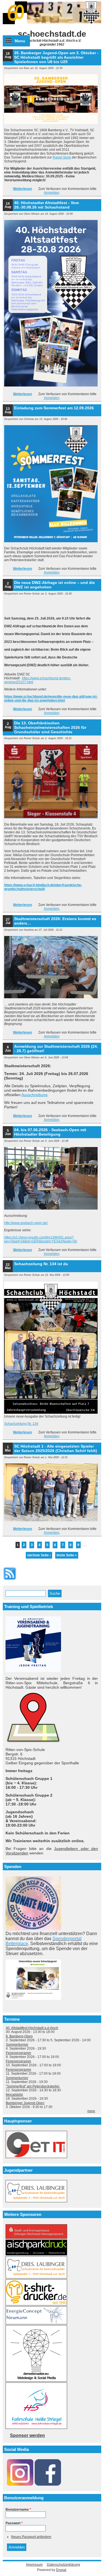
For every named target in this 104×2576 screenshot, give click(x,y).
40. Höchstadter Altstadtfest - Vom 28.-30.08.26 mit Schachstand (46, 205)
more (91, 2111)
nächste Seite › (39, 1555)
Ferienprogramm (18, 2053)
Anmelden (52, 193)
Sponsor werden (27, 2435)
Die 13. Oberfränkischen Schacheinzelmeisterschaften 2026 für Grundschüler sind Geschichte (50, 727)
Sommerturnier (17, 2045)
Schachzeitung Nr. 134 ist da (41, 1264)
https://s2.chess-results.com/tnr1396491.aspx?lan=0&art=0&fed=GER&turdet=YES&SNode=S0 (41, 1239)
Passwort (14, 2523)
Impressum (34, 2565)
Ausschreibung (34, 1095)
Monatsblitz (14, 2095)
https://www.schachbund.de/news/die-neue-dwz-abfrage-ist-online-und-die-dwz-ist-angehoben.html (51, 699)
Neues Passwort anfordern (31, 2537)
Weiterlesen (22, 189)
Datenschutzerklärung (64, 2565)
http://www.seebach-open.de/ (26, 1223)
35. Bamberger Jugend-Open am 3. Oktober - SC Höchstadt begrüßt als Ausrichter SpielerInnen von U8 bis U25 (56, 57)
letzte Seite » (67, 1555)
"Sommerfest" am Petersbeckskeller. (33, 2086)
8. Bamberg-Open (19, 2036)
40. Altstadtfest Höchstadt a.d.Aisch (32, 2028)
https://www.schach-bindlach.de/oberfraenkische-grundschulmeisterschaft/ (43, 887)
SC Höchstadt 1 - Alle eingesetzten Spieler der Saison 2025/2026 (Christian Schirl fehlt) (56, 1448)
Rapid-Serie (62, 157)
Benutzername (18, 2510)
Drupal (61, 2570)
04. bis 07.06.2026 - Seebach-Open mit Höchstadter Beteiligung (50, 1132)
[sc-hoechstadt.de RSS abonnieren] (10, 1581)
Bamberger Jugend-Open (25, 2103)
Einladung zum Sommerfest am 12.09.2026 (54, 408)
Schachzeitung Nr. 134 (21, 1424)
